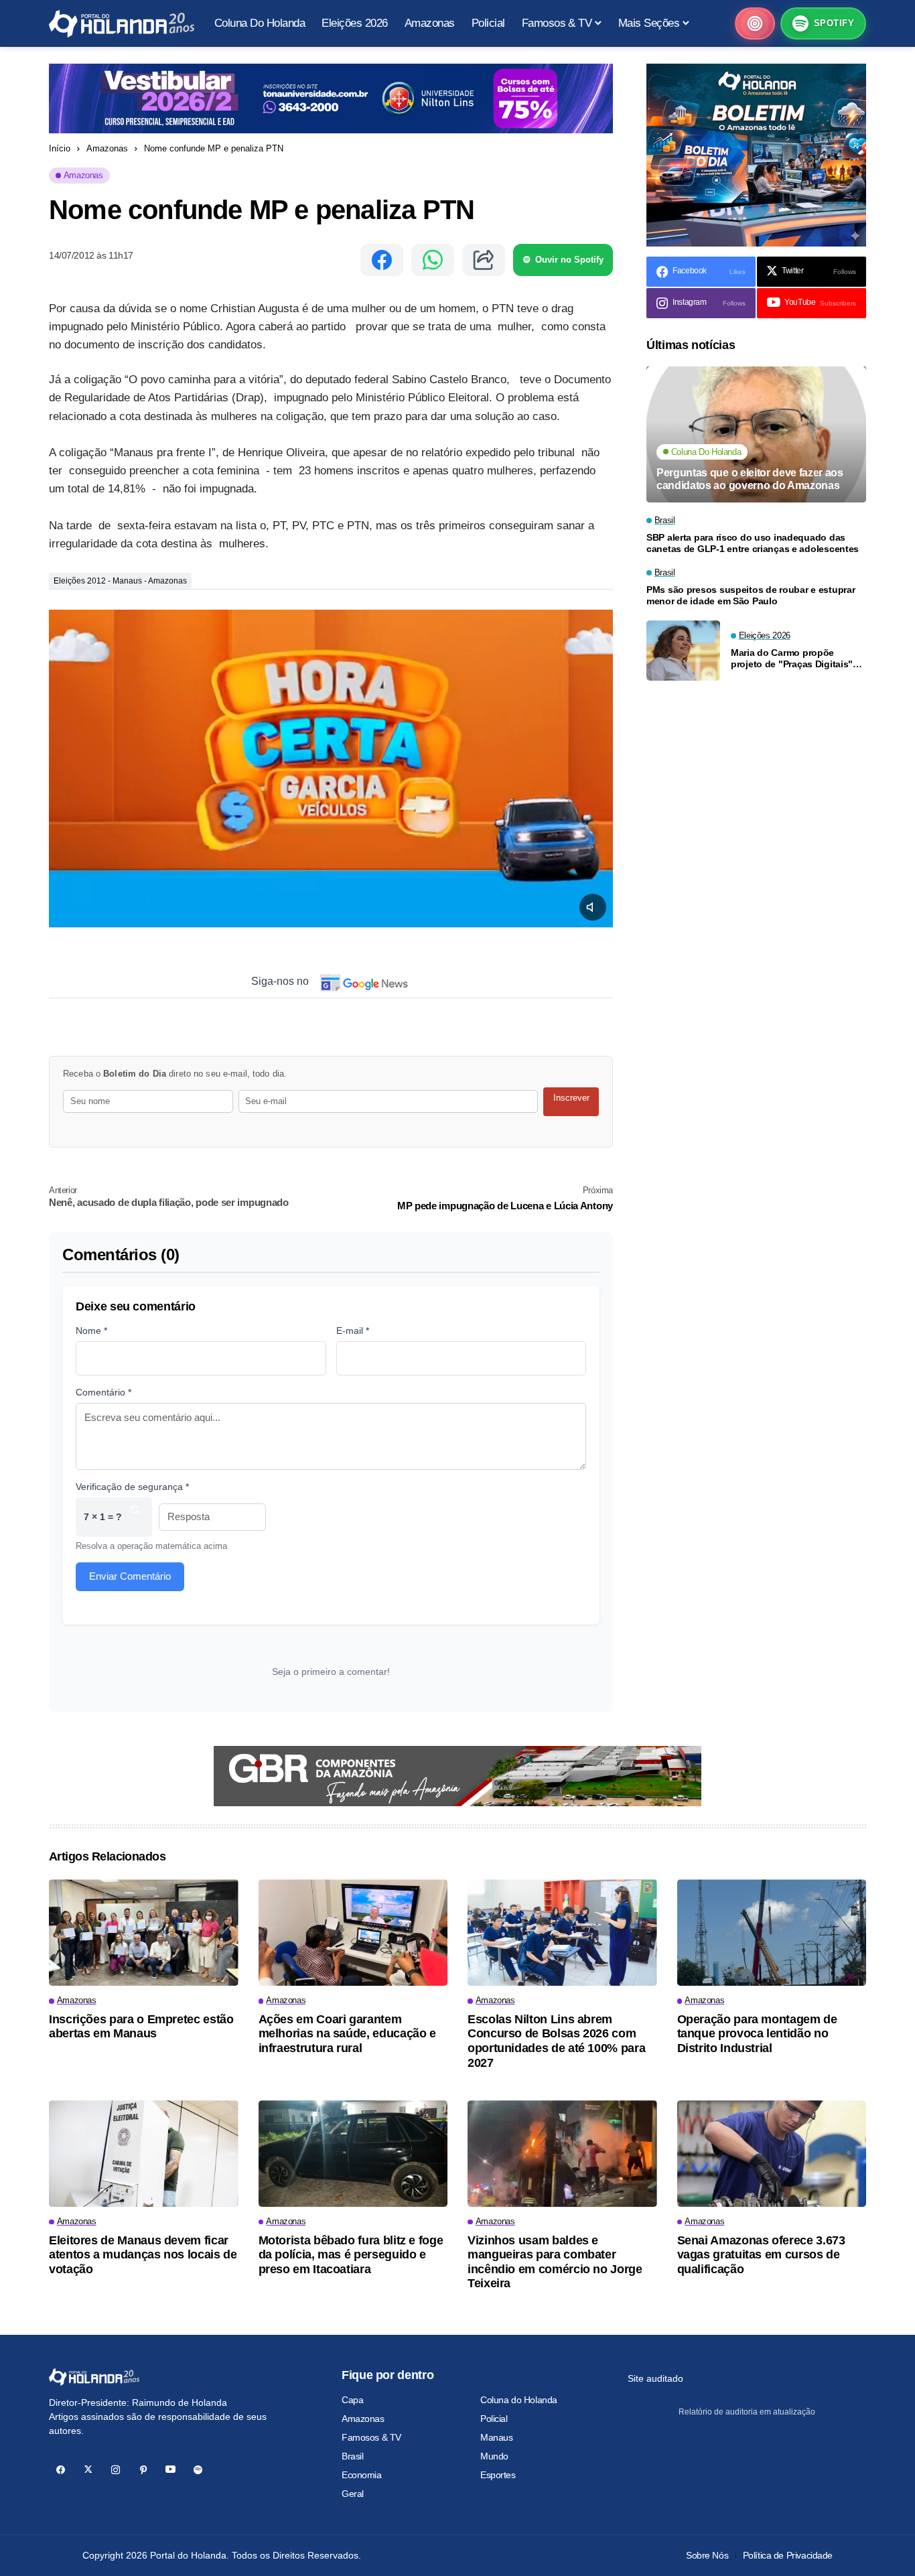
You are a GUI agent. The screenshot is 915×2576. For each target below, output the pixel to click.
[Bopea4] (122, 24)
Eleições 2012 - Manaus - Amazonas (120, 581)
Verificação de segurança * (132, 1487)
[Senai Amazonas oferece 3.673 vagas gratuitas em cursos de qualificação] (772, 2154)
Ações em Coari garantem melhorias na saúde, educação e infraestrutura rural (347, 2034)
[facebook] (61, 2470)
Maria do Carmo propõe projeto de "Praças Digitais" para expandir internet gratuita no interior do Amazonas (797, 659)
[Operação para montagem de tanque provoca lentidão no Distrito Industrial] (772, 1933)
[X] (88, 2470)
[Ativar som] (593, 907)
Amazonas (107, 148)
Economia (362, 2475)
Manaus (496, 2437)
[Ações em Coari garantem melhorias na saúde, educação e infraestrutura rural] (353, 1933)
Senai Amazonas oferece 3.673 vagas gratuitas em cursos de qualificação (761, 2255)
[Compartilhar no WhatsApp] (433, 260)
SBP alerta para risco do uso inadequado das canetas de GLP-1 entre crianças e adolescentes (753, 544)
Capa (352, 2400)
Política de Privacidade (788, 2555)
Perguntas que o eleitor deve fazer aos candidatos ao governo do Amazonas (750, 480)
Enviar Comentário (130, 1576)
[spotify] (198, 2470)
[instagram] (116, 2470)
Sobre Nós (707, 2555)
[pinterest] (143, 2470)
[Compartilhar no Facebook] (382, 260)
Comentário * (103, 1392)
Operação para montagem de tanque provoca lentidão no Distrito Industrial (757, 2034)
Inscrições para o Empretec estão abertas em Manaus (141, 2027)
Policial (494, 2419)
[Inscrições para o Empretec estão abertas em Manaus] (144, 1933)
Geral (353, 2494)
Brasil (352, 2456)
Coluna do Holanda (519, 2400)
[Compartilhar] (484, 260)
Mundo (494, 2456)
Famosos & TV (371, 2437)
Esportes (498, 2475)
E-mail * (353, 1331)
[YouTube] (170, 2470)
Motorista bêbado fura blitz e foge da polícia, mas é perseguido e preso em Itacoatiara (351, 2255)
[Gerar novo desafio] (135, 1517)
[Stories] (755, 23)
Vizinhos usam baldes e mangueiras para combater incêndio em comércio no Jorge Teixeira (555, 2262)
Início (60, 148)
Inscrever (571, 1098)
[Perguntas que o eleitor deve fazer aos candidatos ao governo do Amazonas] (756, 434)
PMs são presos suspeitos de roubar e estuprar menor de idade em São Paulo (751, 596)
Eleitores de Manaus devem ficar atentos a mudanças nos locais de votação (143, 2255)
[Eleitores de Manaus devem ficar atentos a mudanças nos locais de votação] (144, 2154)
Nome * (91, 1331)
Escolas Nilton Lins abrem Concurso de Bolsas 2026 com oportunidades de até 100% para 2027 (556, 2041)
